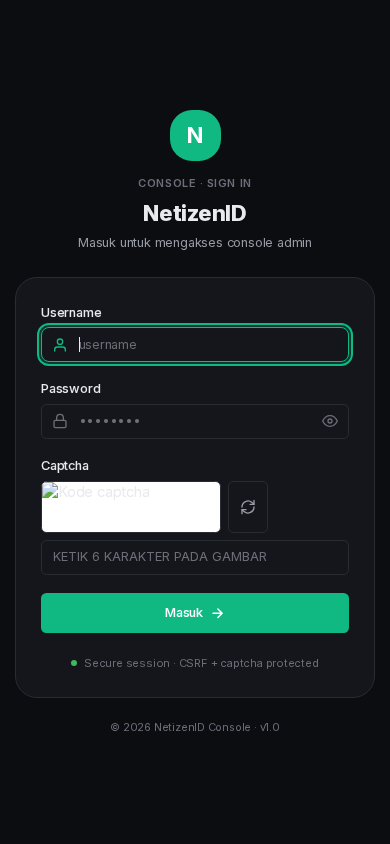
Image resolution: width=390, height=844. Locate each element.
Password (70, 388)
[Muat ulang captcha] (248, 507)
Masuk (184, 612)
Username (71, 312)
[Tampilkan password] (330, 421)
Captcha (65, 465)
